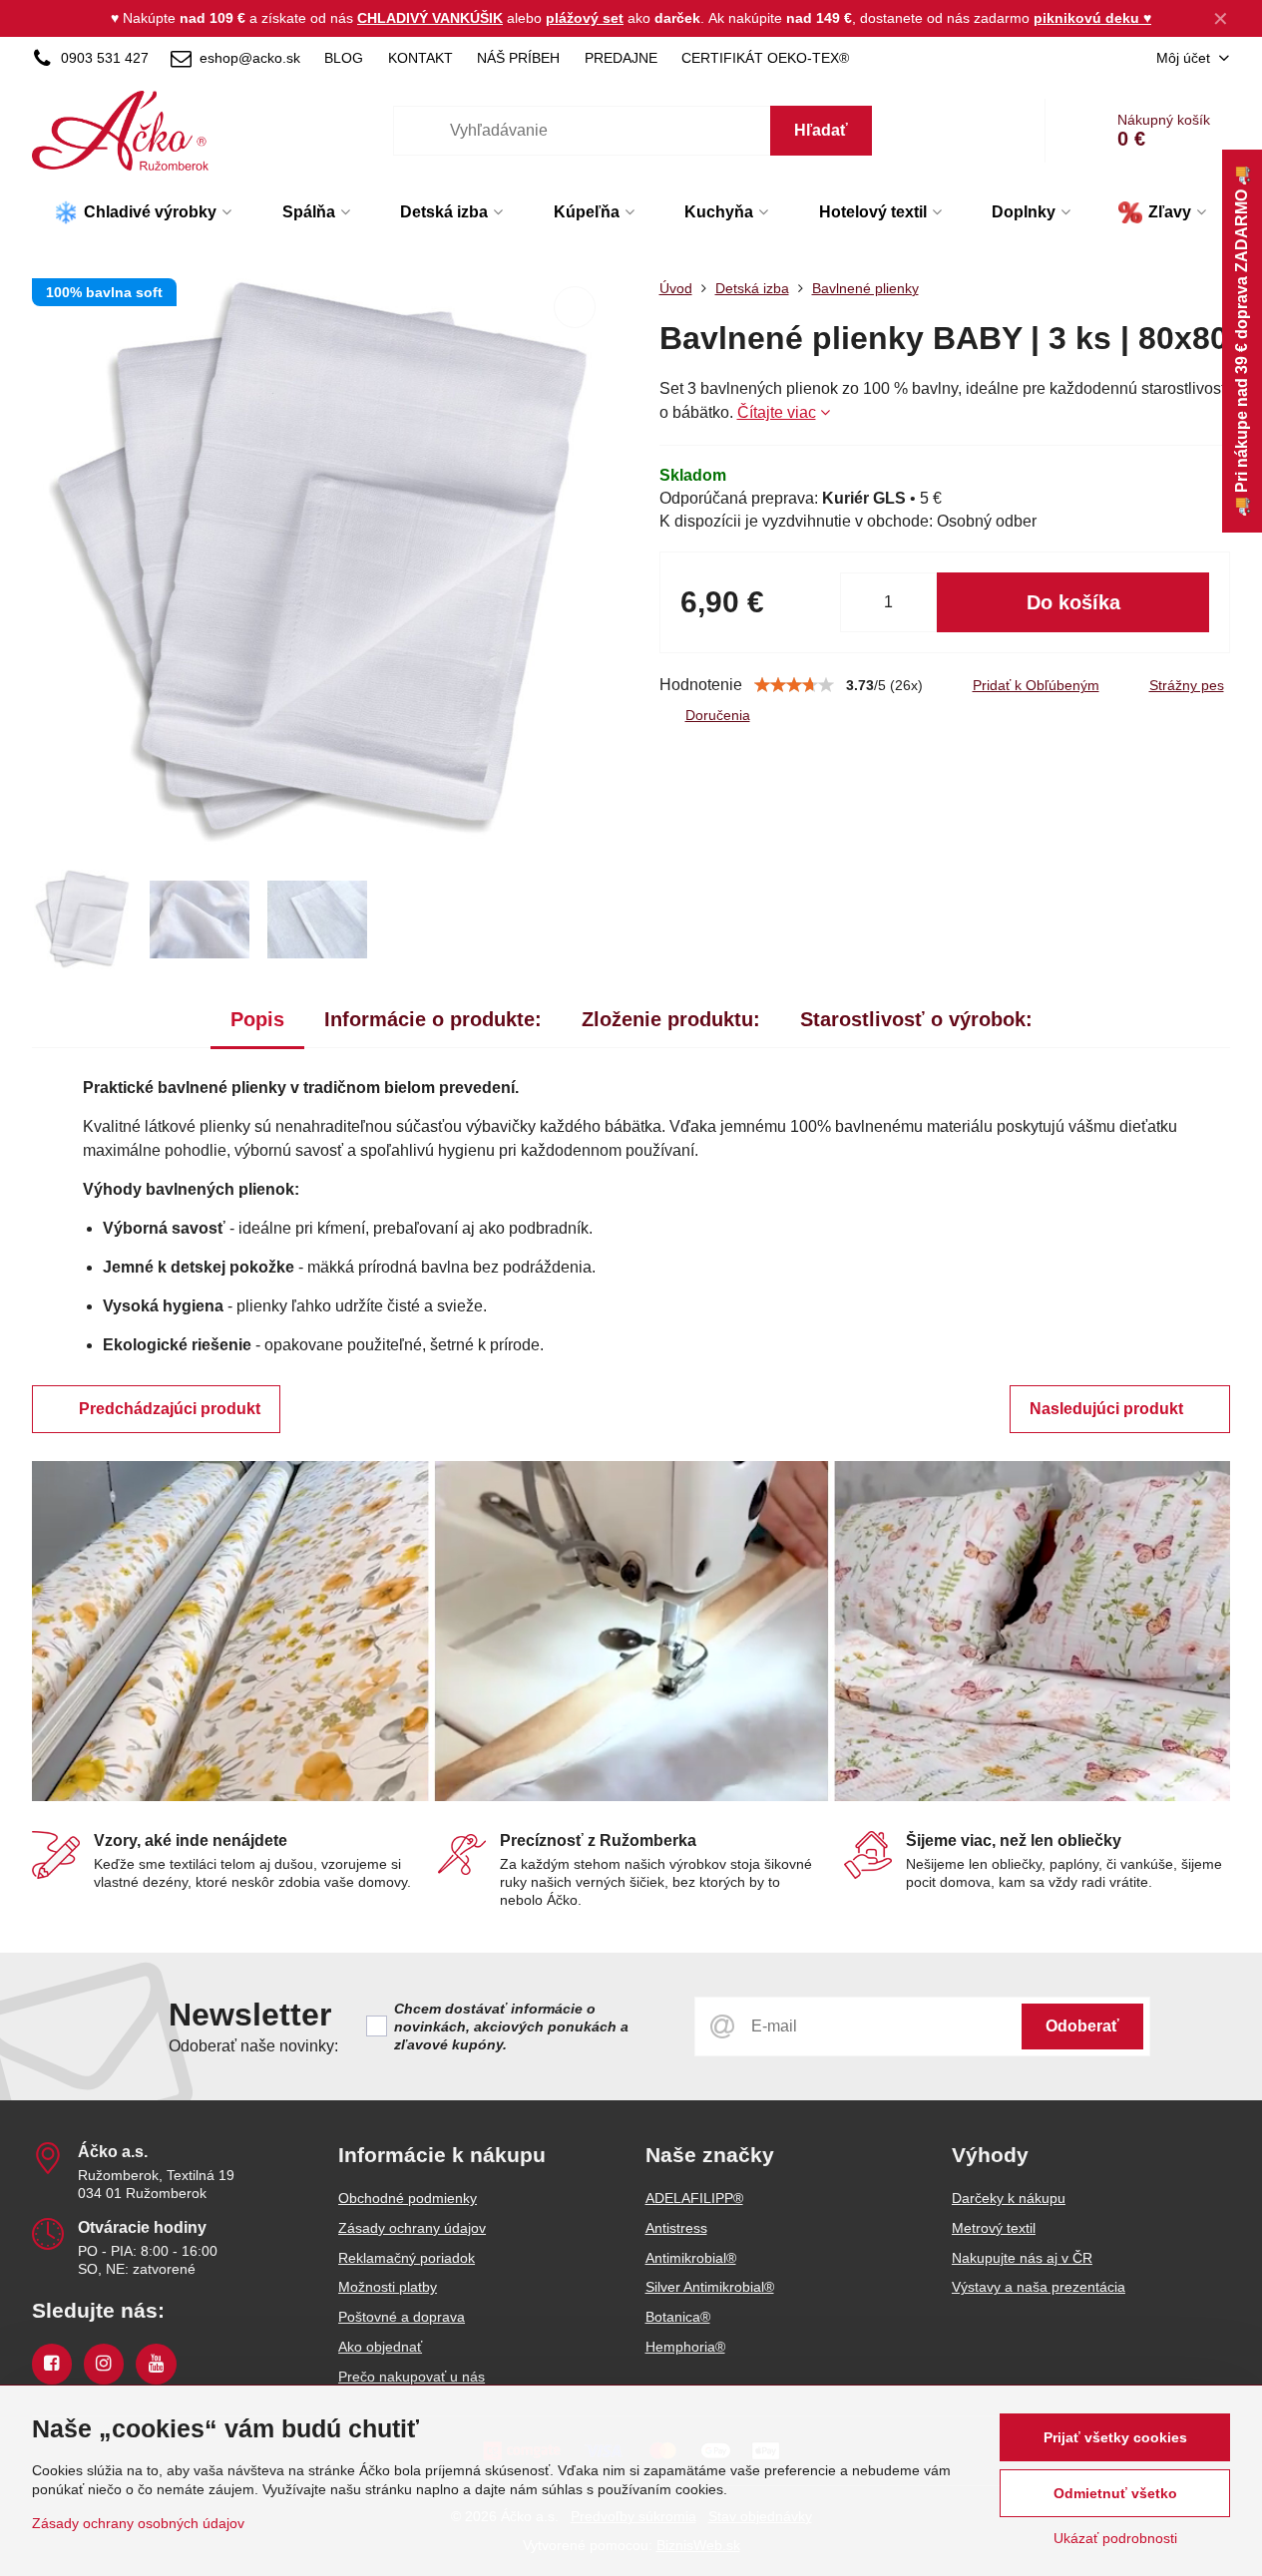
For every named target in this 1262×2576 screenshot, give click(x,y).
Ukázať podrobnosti (1115, 2538)
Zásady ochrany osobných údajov (138, 2523)
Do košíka (1073, 602)
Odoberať (1082, 2026)
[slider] (794, 685)
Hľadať (821, 130)
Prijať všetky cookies (1115, 2437)
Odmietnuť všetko (1115, 2493)
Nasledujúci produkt (1106, 1409)
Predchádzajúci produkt (170, 1409)
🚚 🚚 (1242, 341)
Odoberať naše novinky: (253, 2046)
